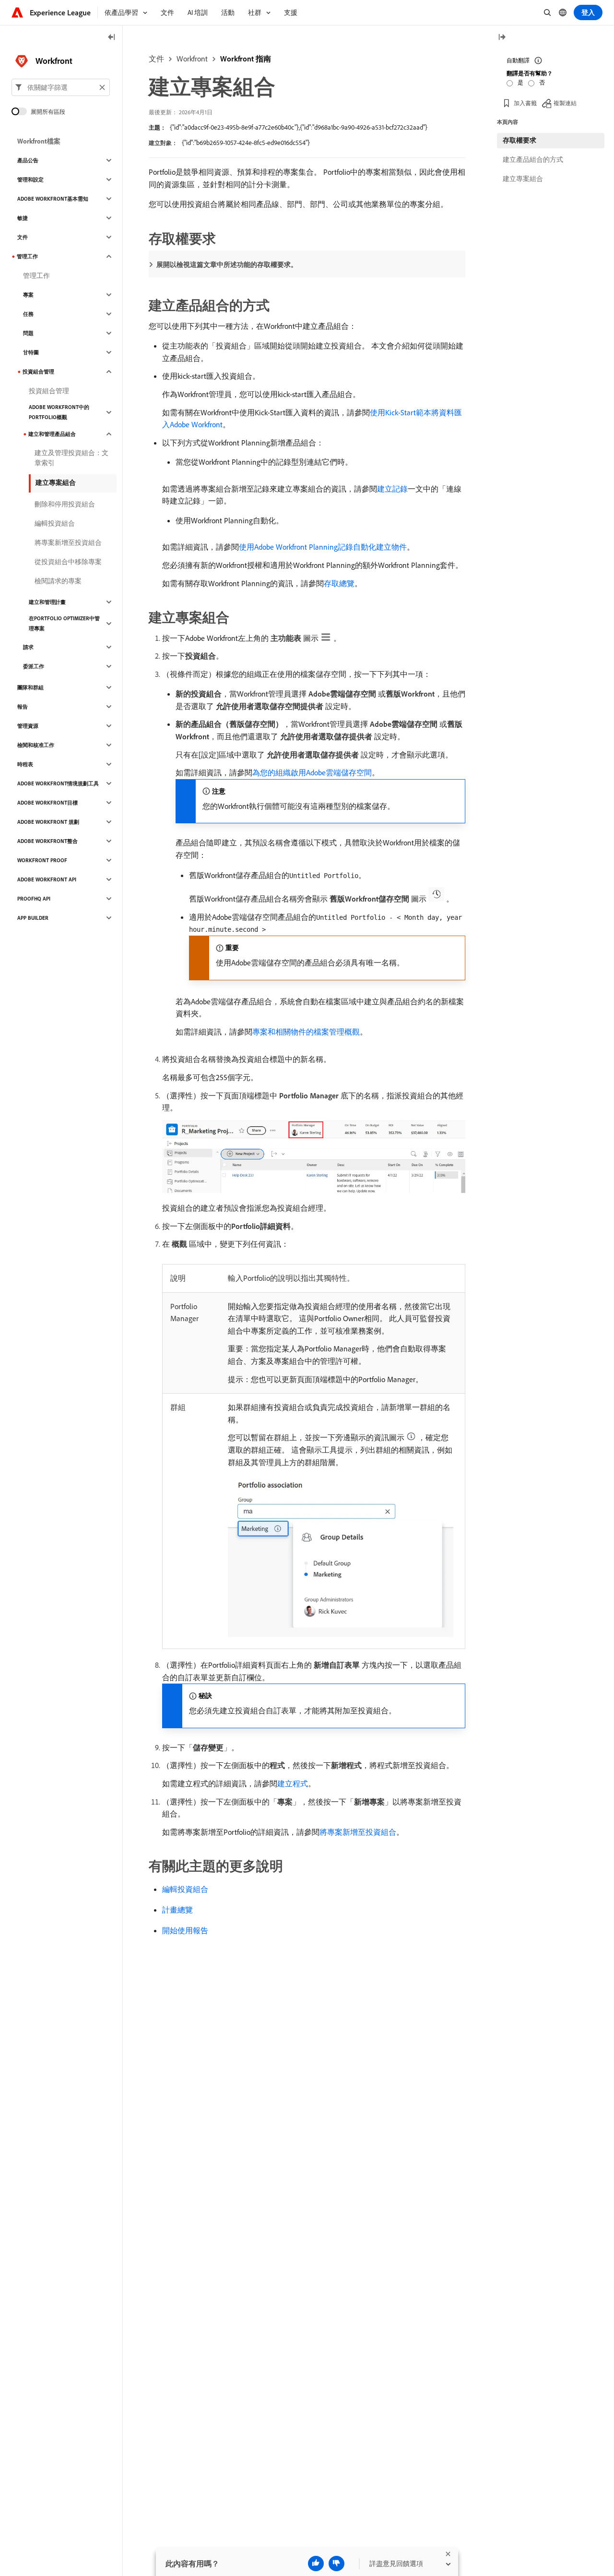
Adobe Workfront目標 (47, 803)
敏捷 (23, 218)
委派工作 (34, 666)
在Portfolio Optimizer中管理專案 (64, 623)
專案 (28, 295)
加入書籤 (525, 103)
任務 (28, 314)
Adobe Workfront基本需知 (53, 199)
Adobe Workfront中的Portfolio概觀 (59, 412)
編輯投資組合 (185, 1889)
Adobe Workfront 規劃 (48, 822)
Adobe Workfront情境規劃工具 (58, 783)
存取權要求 (520, 140)
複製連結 (565, 103)
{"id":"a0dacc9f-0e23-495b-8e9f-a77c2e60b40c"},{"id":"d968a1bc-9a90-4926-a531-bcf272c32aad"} (299, 127)
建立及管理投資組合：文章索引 (71, 458)
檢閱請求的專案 (58, 581)
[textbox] (61, 87)
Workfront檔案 (39, 141)
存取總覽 (339, 583)
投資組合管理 (38, 372)
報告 (23, 707)
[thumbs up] (316, 2564)
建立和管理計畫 (47, 602)
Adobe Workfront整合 (47, 841)
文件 (156, 59)
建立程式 (293, 1783)
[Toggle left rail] (112, 38)
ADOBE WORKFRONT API (47, 879)
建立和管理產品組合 (52, 434)
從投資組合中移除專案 (68, 562)
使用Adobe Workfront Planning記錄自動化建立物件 (323, 547)
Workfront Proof (42, 860)
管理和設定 (30, 180)
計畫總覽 (177, 1910)
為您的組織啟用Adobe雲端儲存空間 (312, 772)
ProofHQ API (34, 899)
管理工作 (27, 256)
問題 (28, 333)
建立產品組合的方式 (533, 159)
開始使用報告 (185, 1930)
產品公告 (28, 160)
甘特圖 (31, 352)
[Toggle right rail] (502, 38)
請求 (28, 647)
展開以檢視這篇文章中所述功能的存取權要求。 (227, 265)
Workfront (192, 59)
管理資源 (28, 726)
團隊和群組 (30, 687)
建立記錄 (392, 489)
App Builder (33, 918)
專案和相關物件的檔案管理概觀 (306, 1032)
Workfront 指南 (246, 59)
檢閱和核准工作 (36, 745)
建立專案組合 (56, 482)
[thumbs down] (337, 2564)
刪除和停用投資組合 (65, 504)
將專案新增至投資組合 (358, 1832)
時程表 (25, 764)
